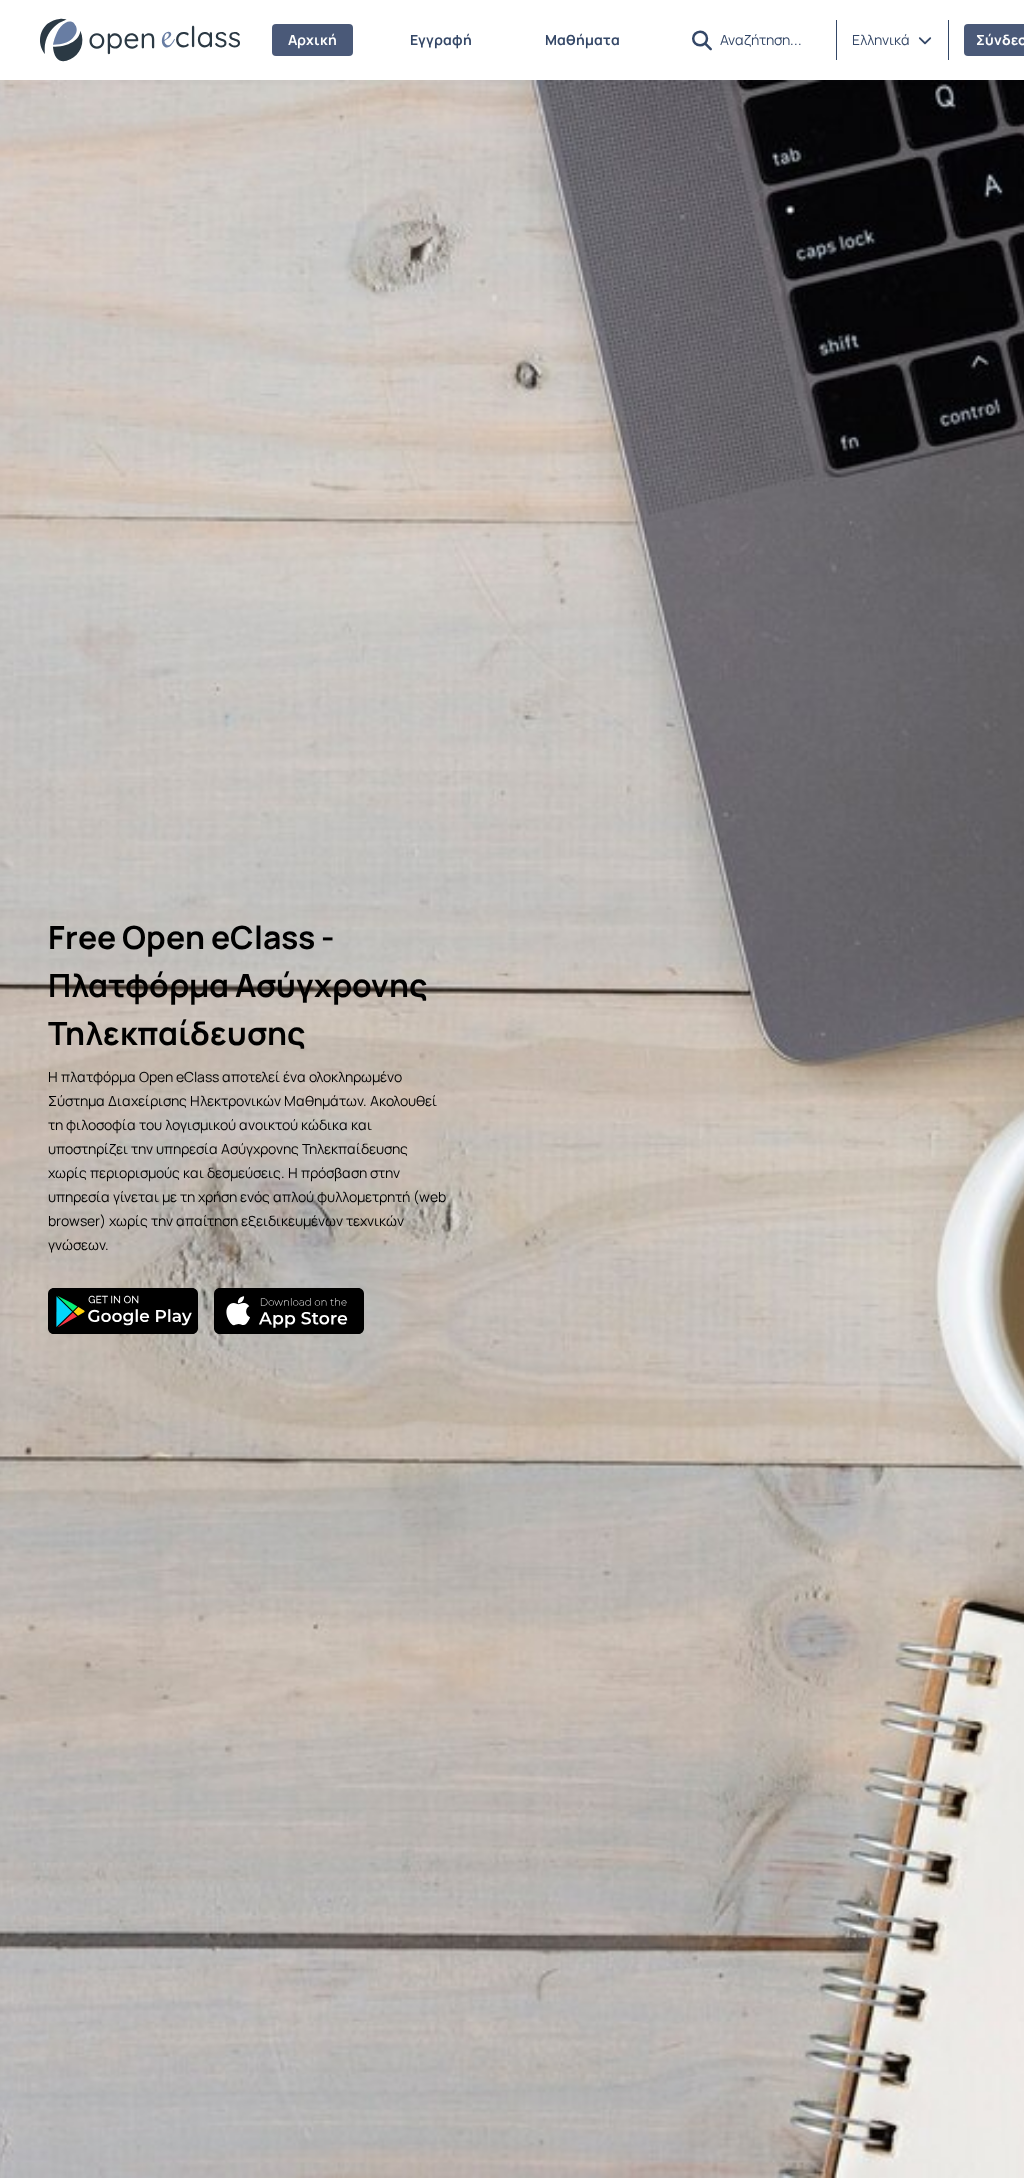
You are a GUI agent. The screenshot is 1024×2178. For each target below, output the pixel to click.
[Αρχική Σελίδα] (140, 40)
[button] (892, 40)
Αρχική (312, 39)
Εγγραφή (441, 39)
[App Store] (289, 1311)
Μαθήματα (582, 39)
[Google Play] (123, 1311)
